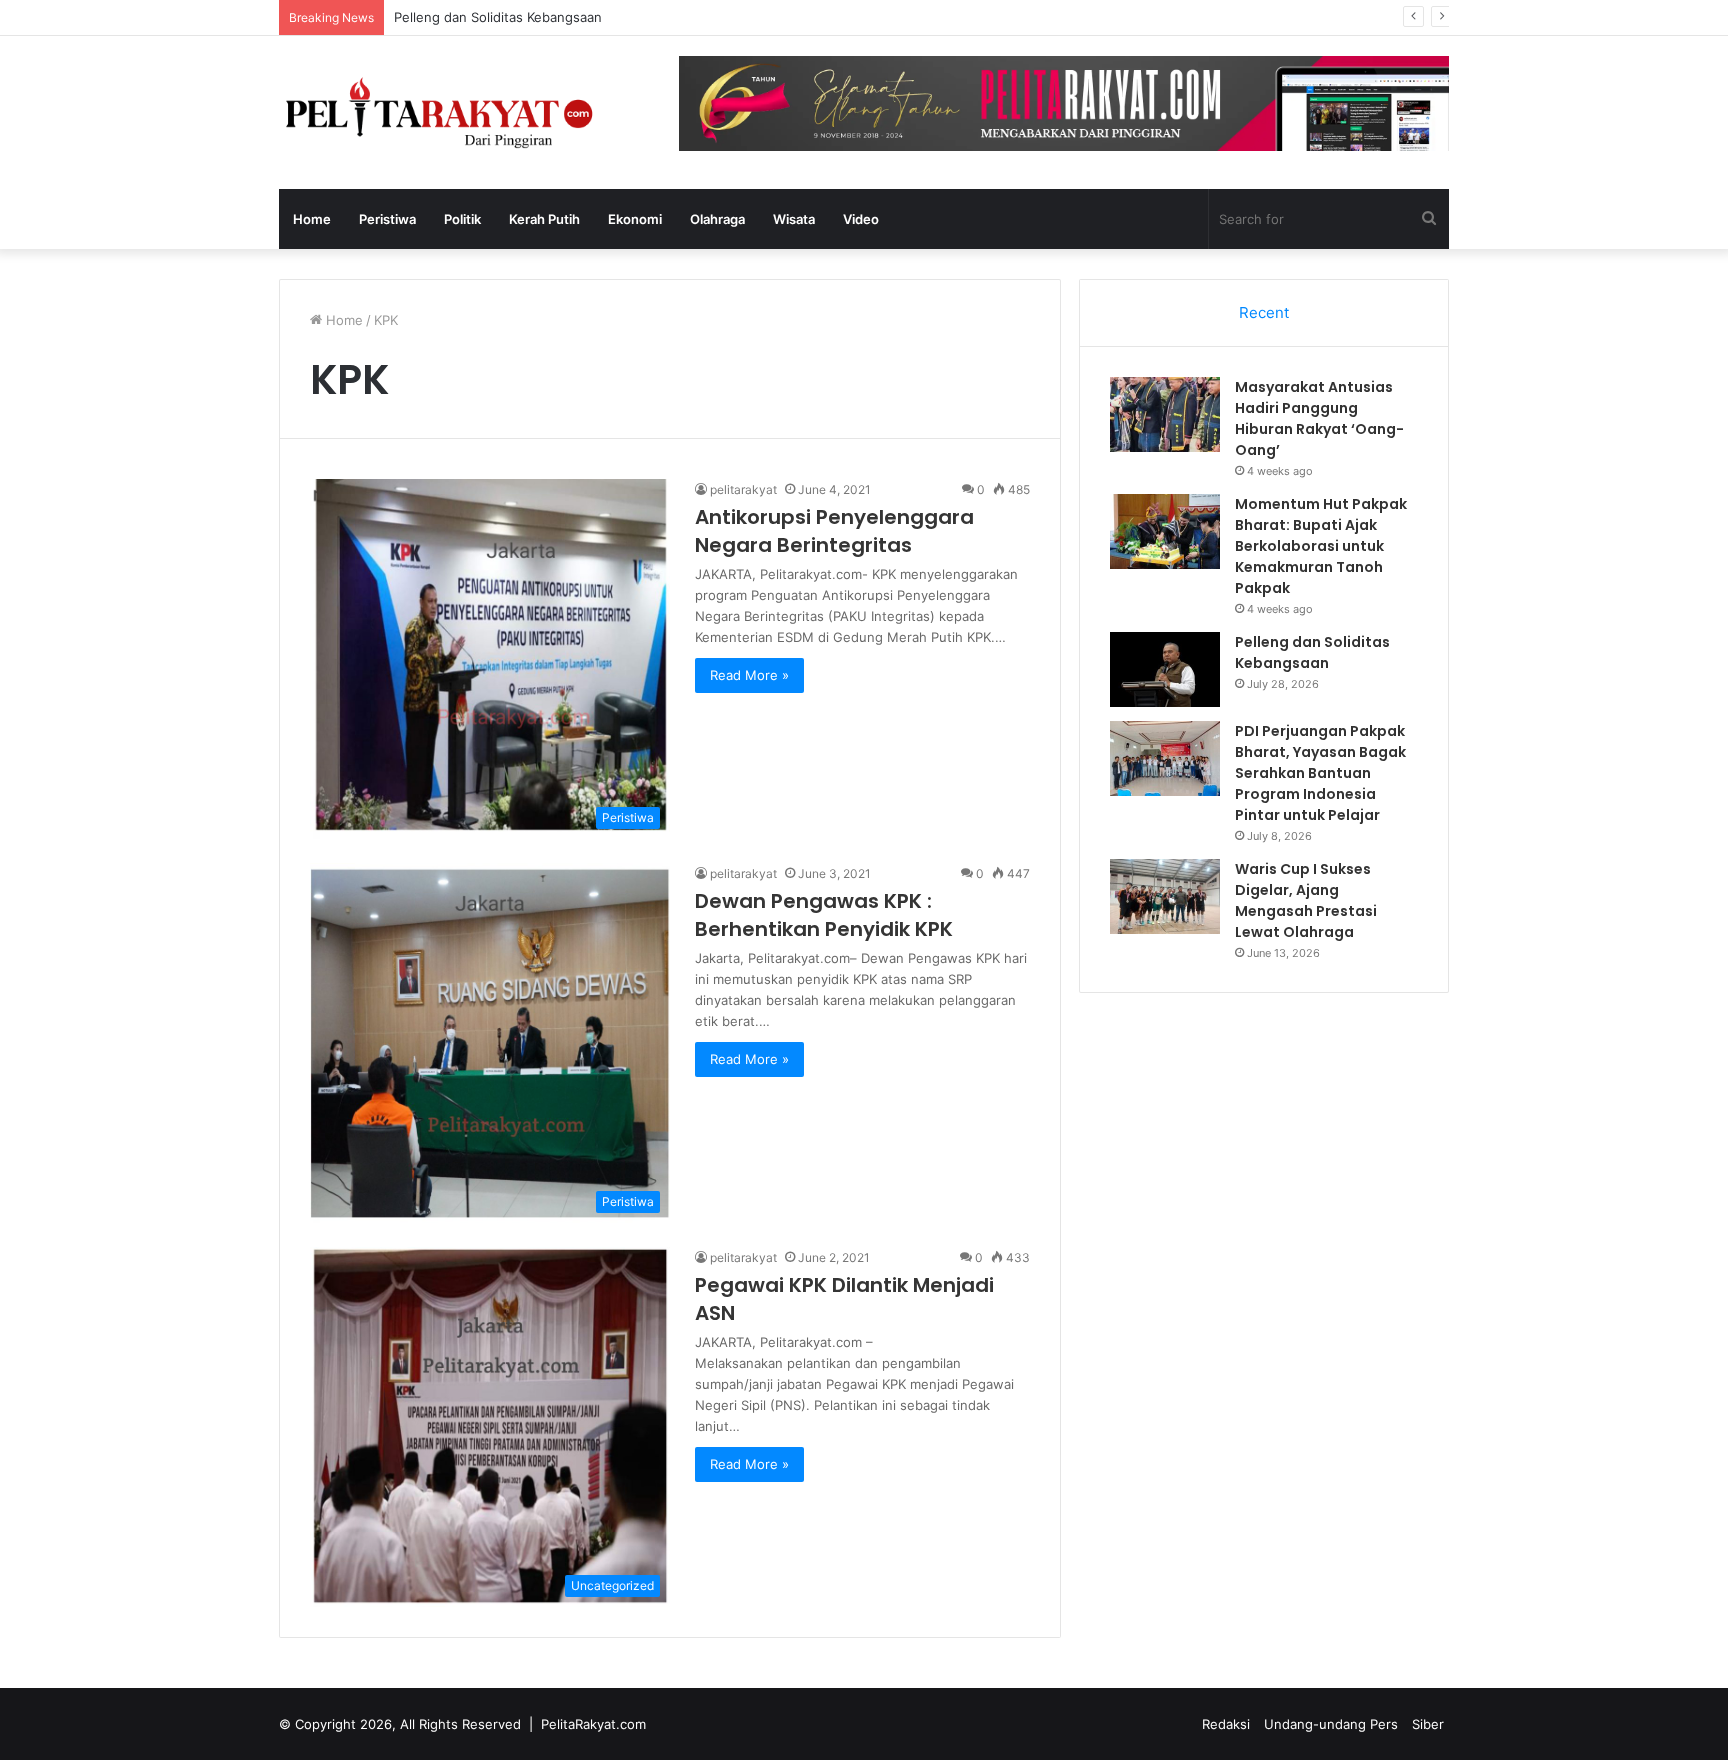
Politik (462, 219)
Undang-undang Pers (1331, 1724)
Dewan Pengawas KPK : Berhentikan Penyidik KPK (824, 915)
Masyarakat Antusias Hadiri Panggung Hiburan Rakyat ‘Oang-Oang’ (1319, 418)
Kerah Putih (544, 219)
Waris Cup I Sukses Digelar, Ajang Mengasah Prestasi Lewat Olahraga (1306, 900)
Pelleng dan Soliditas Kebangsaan (498, 17)
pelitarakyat (743, 489)
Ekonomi (635, 219)
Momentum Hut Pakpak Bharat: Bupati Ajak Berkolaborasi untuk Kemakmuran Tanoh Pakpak (1321, 546)
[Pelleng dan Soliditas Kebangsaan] (1165, 669)
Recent (1264, 312)
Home (312, 219)
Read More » (749, 675)
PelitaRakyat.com (593, 1724)
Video (861, 219)
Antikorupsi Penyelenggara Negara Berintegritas (834, 531)
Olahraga (717, 219)
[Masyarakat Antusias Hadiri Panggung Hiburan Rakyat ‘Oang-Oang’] (1165, 414)
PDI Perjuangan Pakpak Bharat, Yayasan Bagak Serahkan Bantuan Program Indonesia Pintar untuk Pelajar (1320, 773)
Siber (1428, 1724)
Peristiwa (387, 219)
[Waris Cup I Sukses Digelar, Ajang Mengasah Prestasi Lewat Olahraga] (1165, 896)
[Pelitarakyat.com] (464, 112)
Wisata (794, 219)
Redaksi (1226, 1724)
